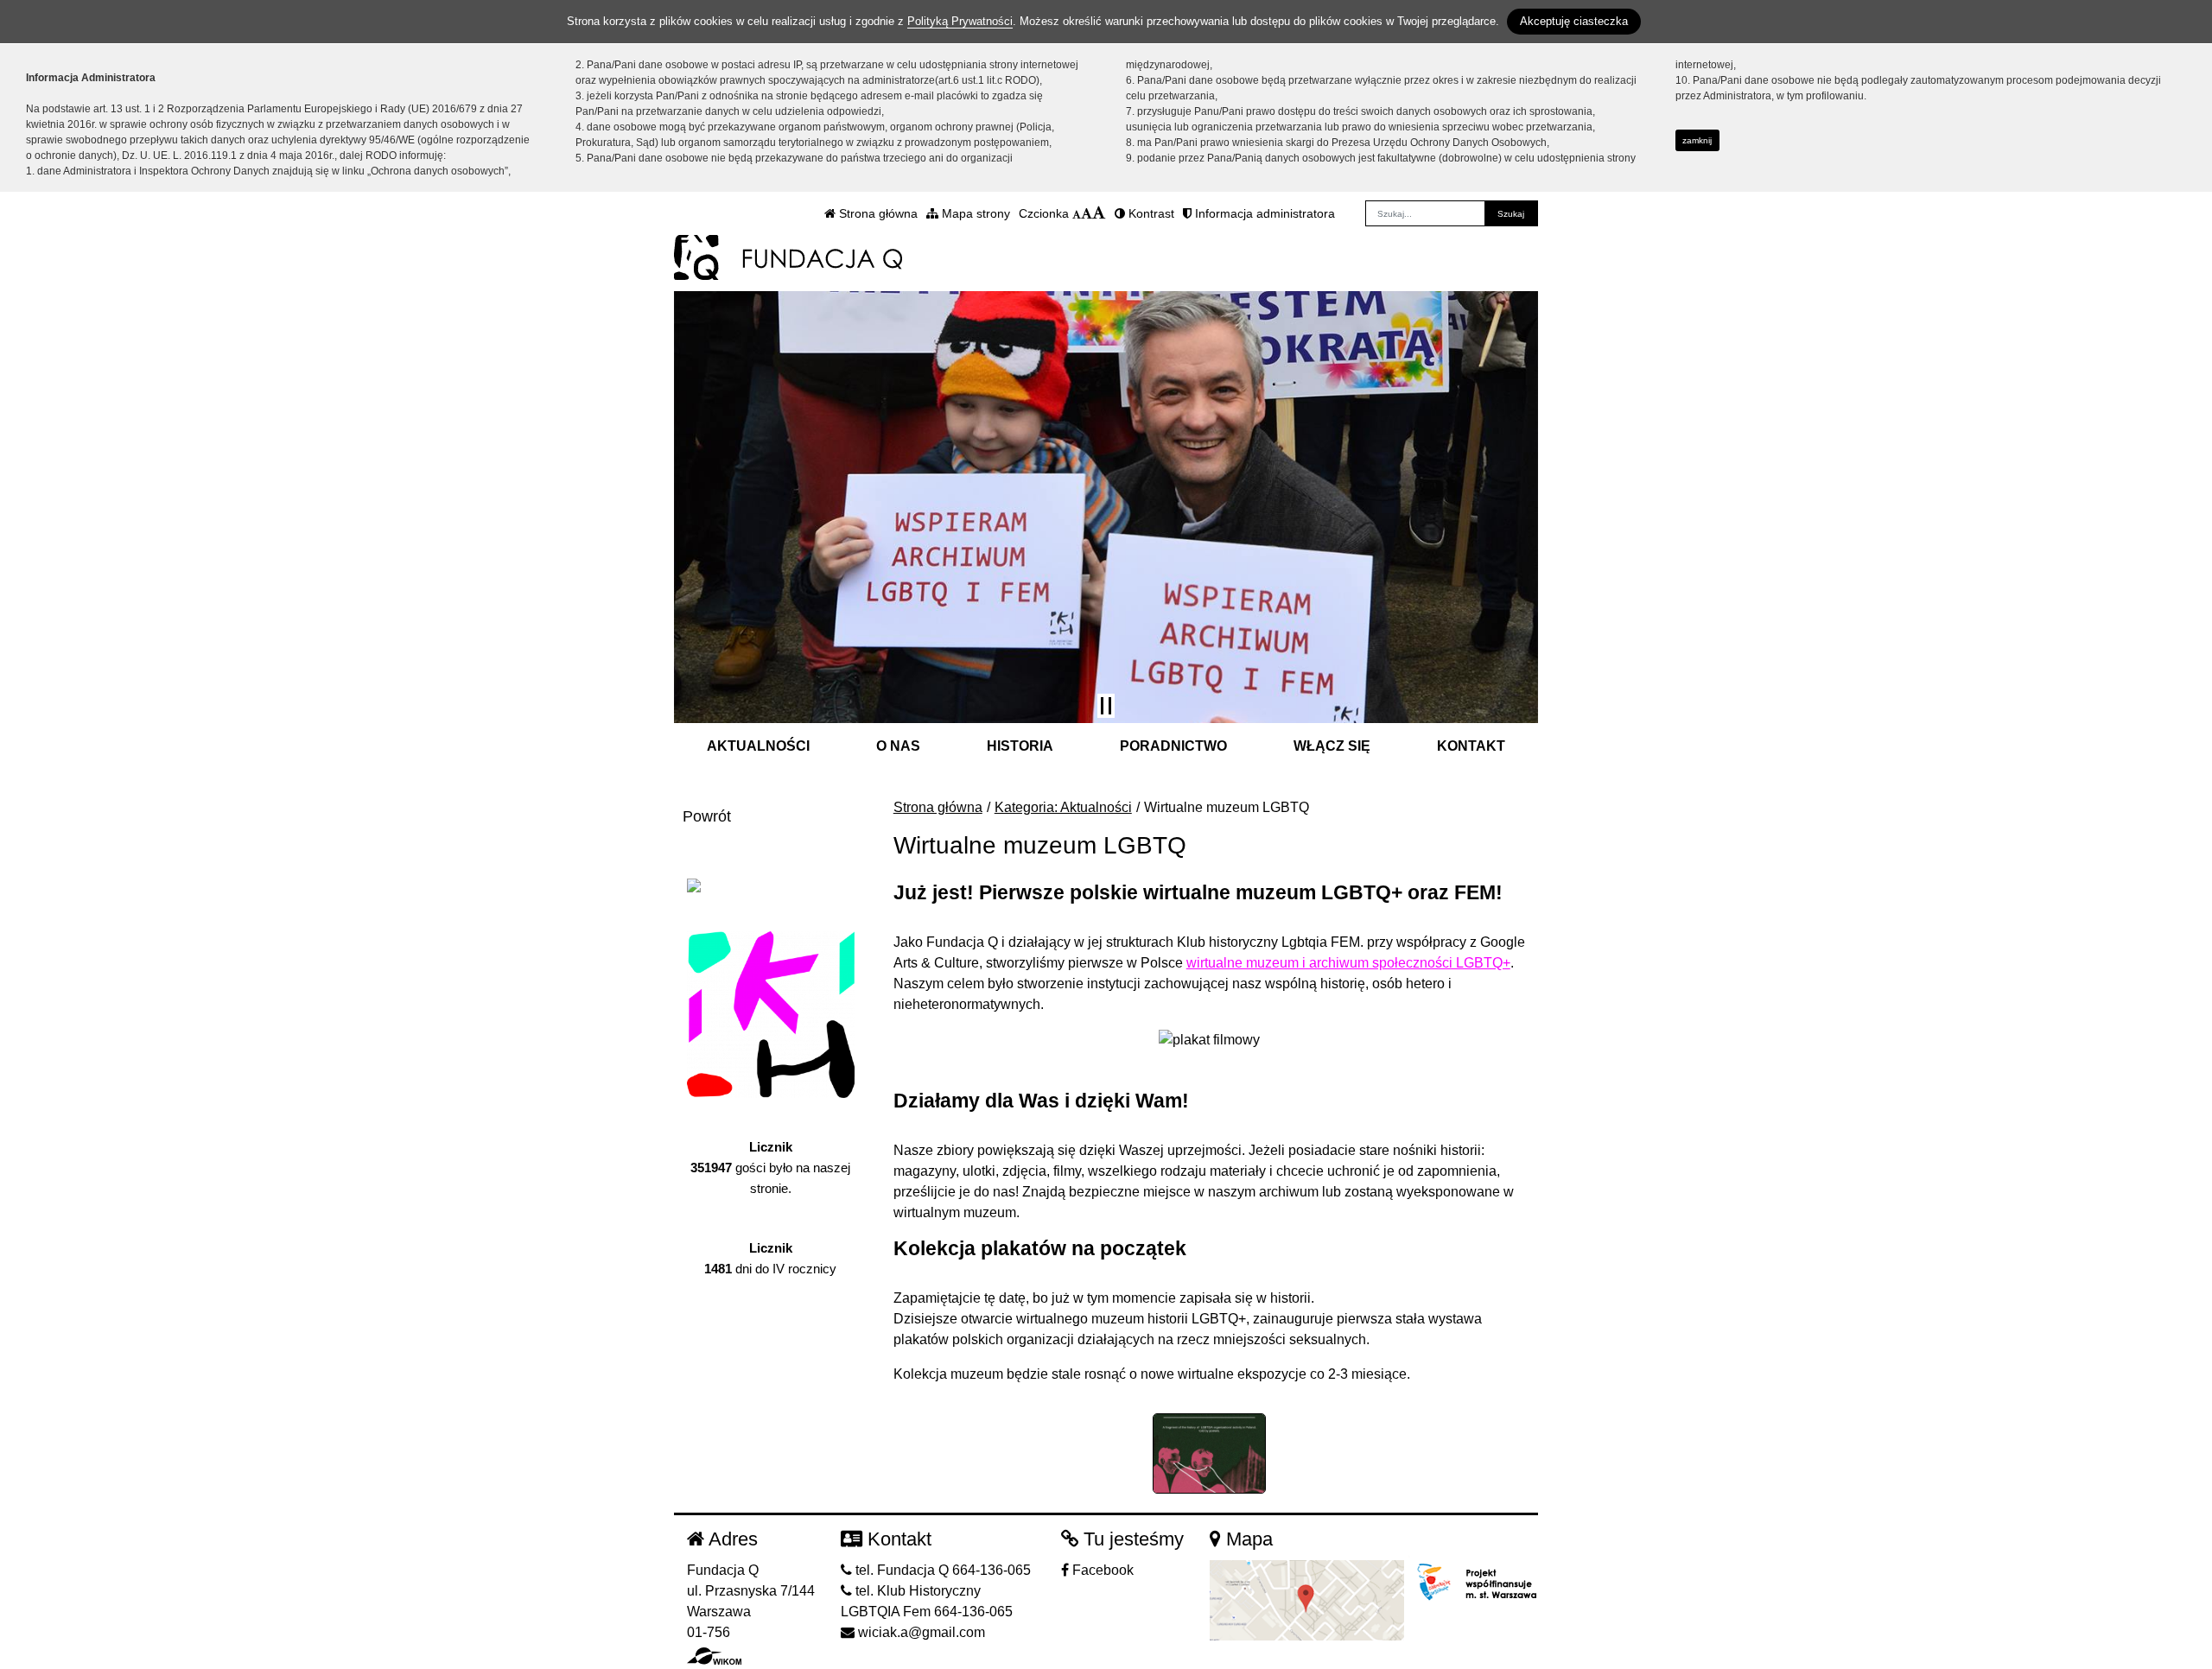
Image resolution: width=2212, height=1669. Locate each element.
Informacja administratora (1263, 213)
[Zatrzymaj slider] (1106, 706)
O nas (898, 746)
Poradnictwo (1173, 746)
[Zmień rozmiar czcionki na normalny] (1077, 213)
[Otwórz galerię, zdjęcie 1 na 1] (1210, 1453)
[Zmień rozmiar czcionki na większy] (1087, 213)
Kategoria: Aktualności (1063, 807)
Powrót (707, 816)
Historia (1020, 746)
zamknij (1697, 140)
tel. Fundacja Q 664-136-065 (941, 1570)
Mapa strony (974, 213)
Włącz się (1332, 746)
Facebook (1101, 1570)
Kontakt (1471, 746)
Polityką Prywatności (960, 21)
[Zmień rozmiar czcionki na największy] (1099, 213)
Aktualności (758, 746)
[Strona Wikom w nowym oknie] (714, 1656)
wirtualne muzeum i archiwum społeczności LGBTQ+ (1348, 963)
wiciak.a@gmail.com (920, 1632)
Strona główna (877, 213)
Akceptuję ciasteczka (1574, 21)
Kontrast (1150, 213)
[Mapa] (1307, 1599)
